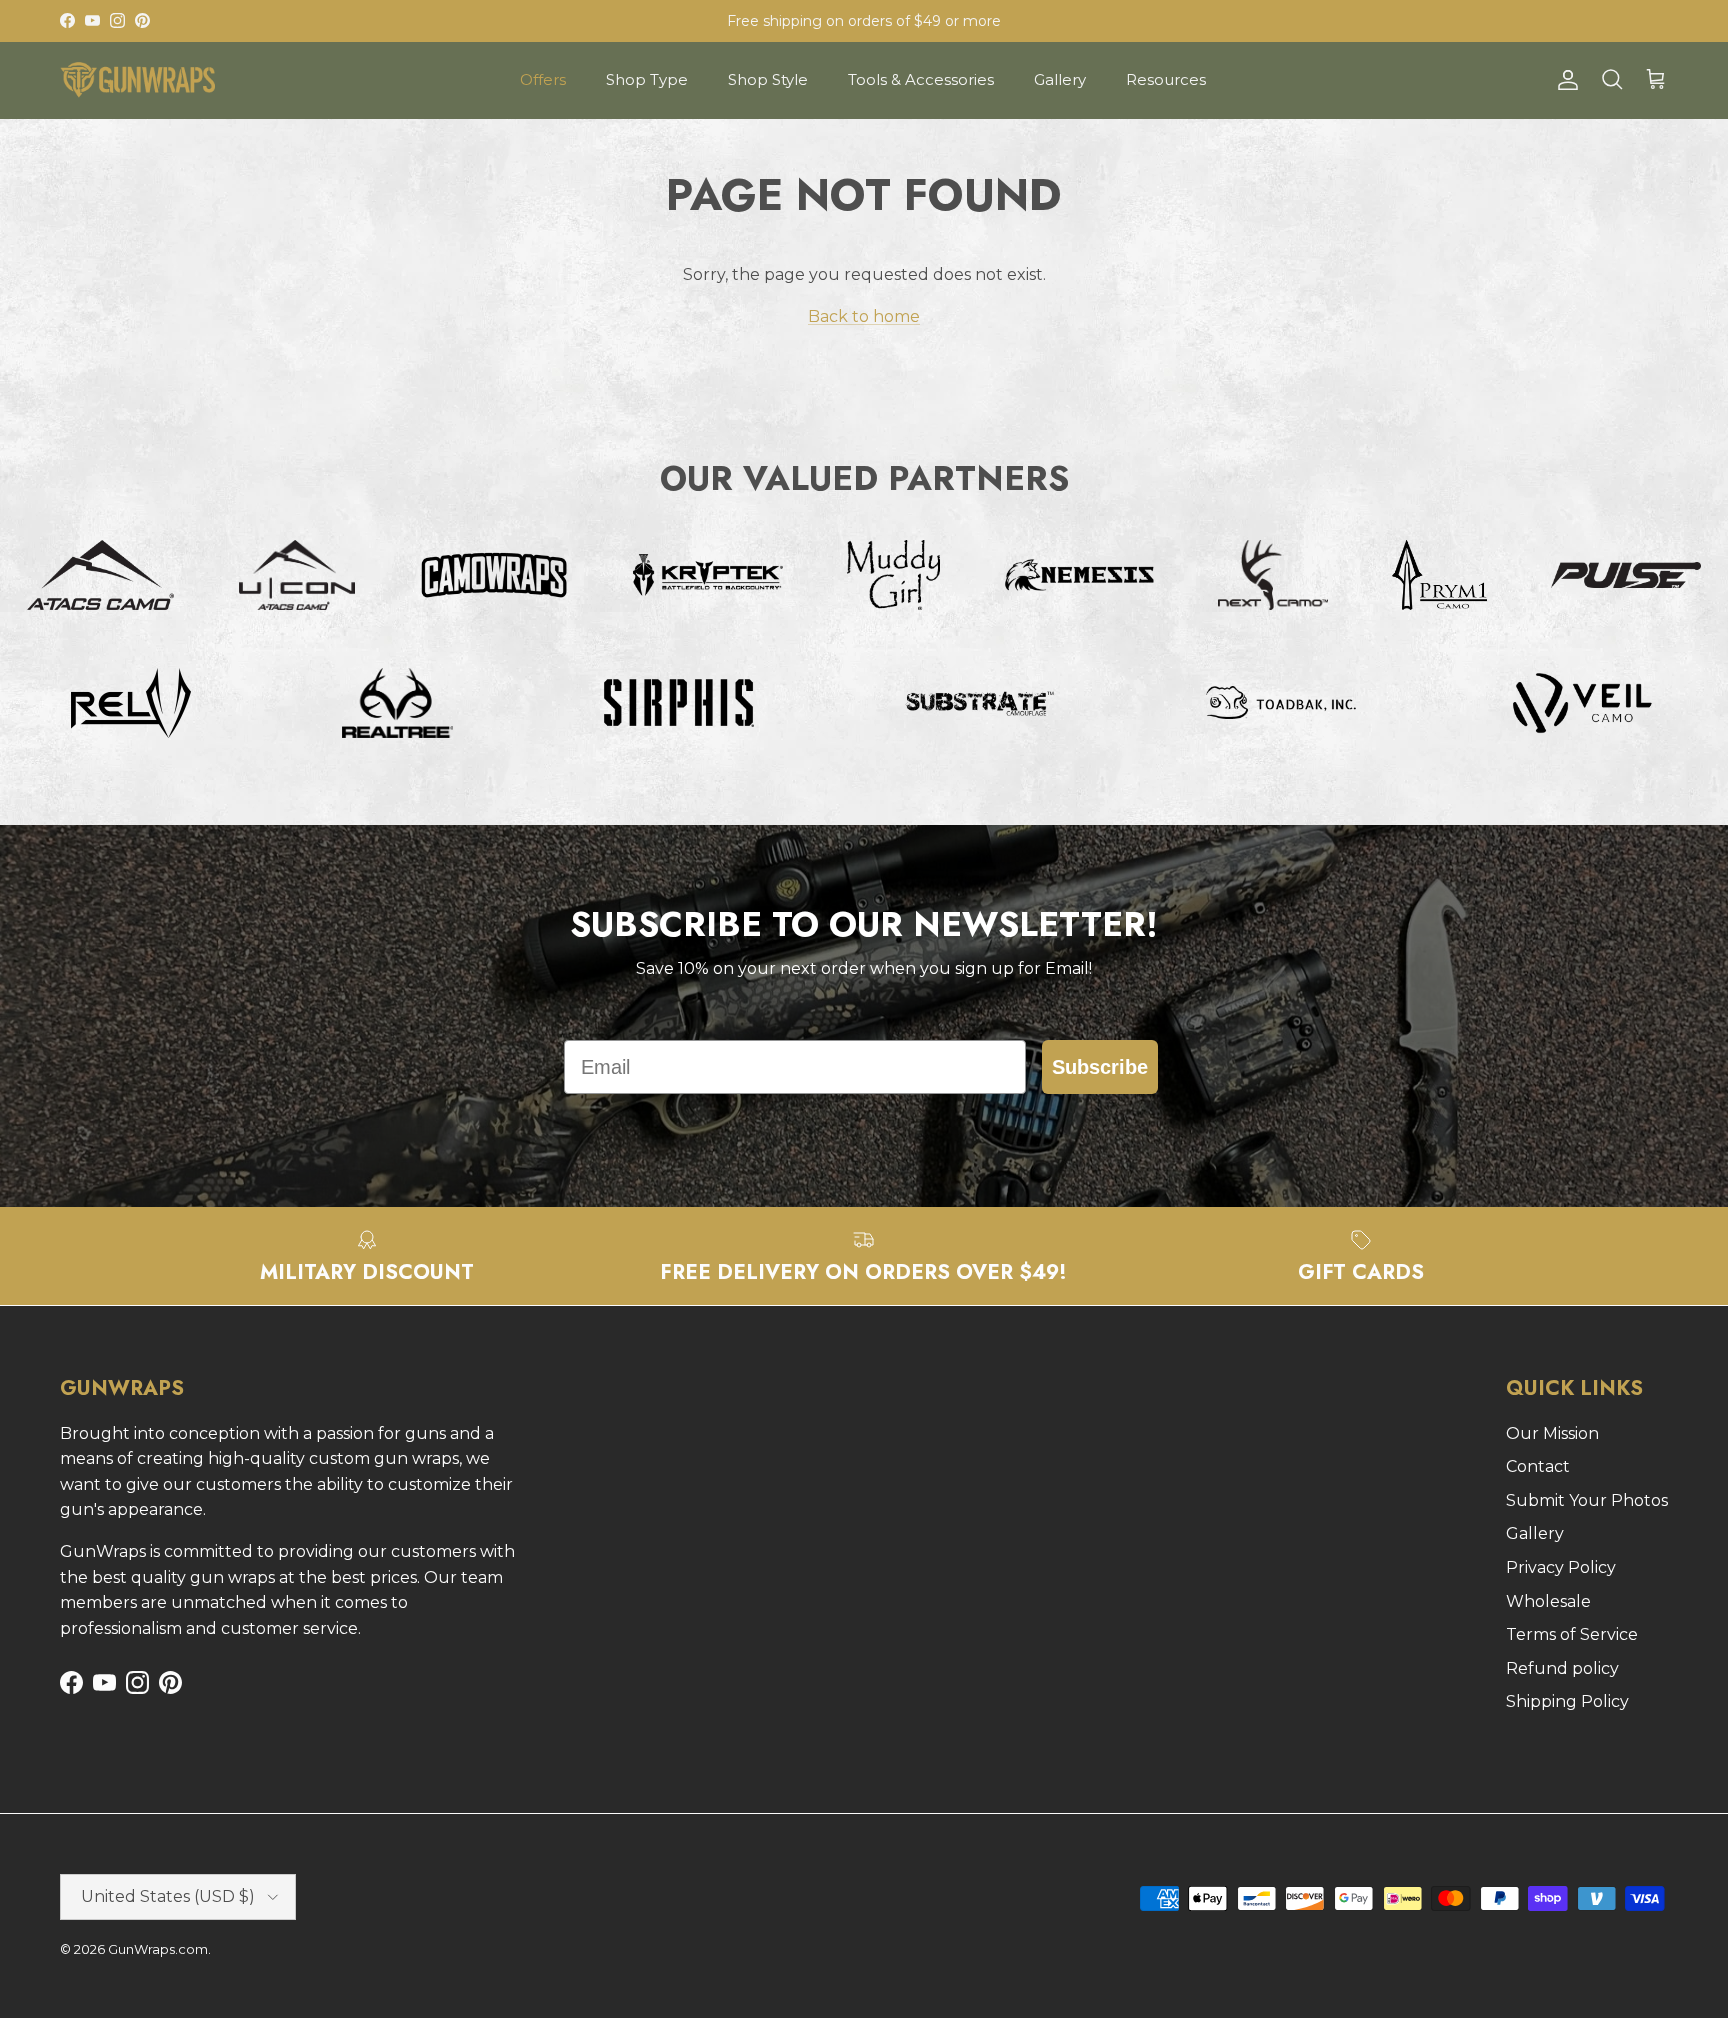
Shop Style (768, 79)
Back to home (864, 316)
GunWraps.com (158, 1949)
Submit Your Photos (1587, 1500)
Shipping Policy (1567, 1701)
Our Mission (1552, 1433)
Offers (543, 79)
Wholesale (1548, 1601)
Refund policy (1562, 1668)
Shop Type (647, 79)
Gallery (1060, 79)
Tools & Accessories (921, 79)
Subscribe (1100, 1067)
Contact (1538, 1466)
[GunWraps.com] (137, 80)
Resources (1166, 79)
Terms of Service (1572, 1634)
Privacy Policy (1561, 1567)
